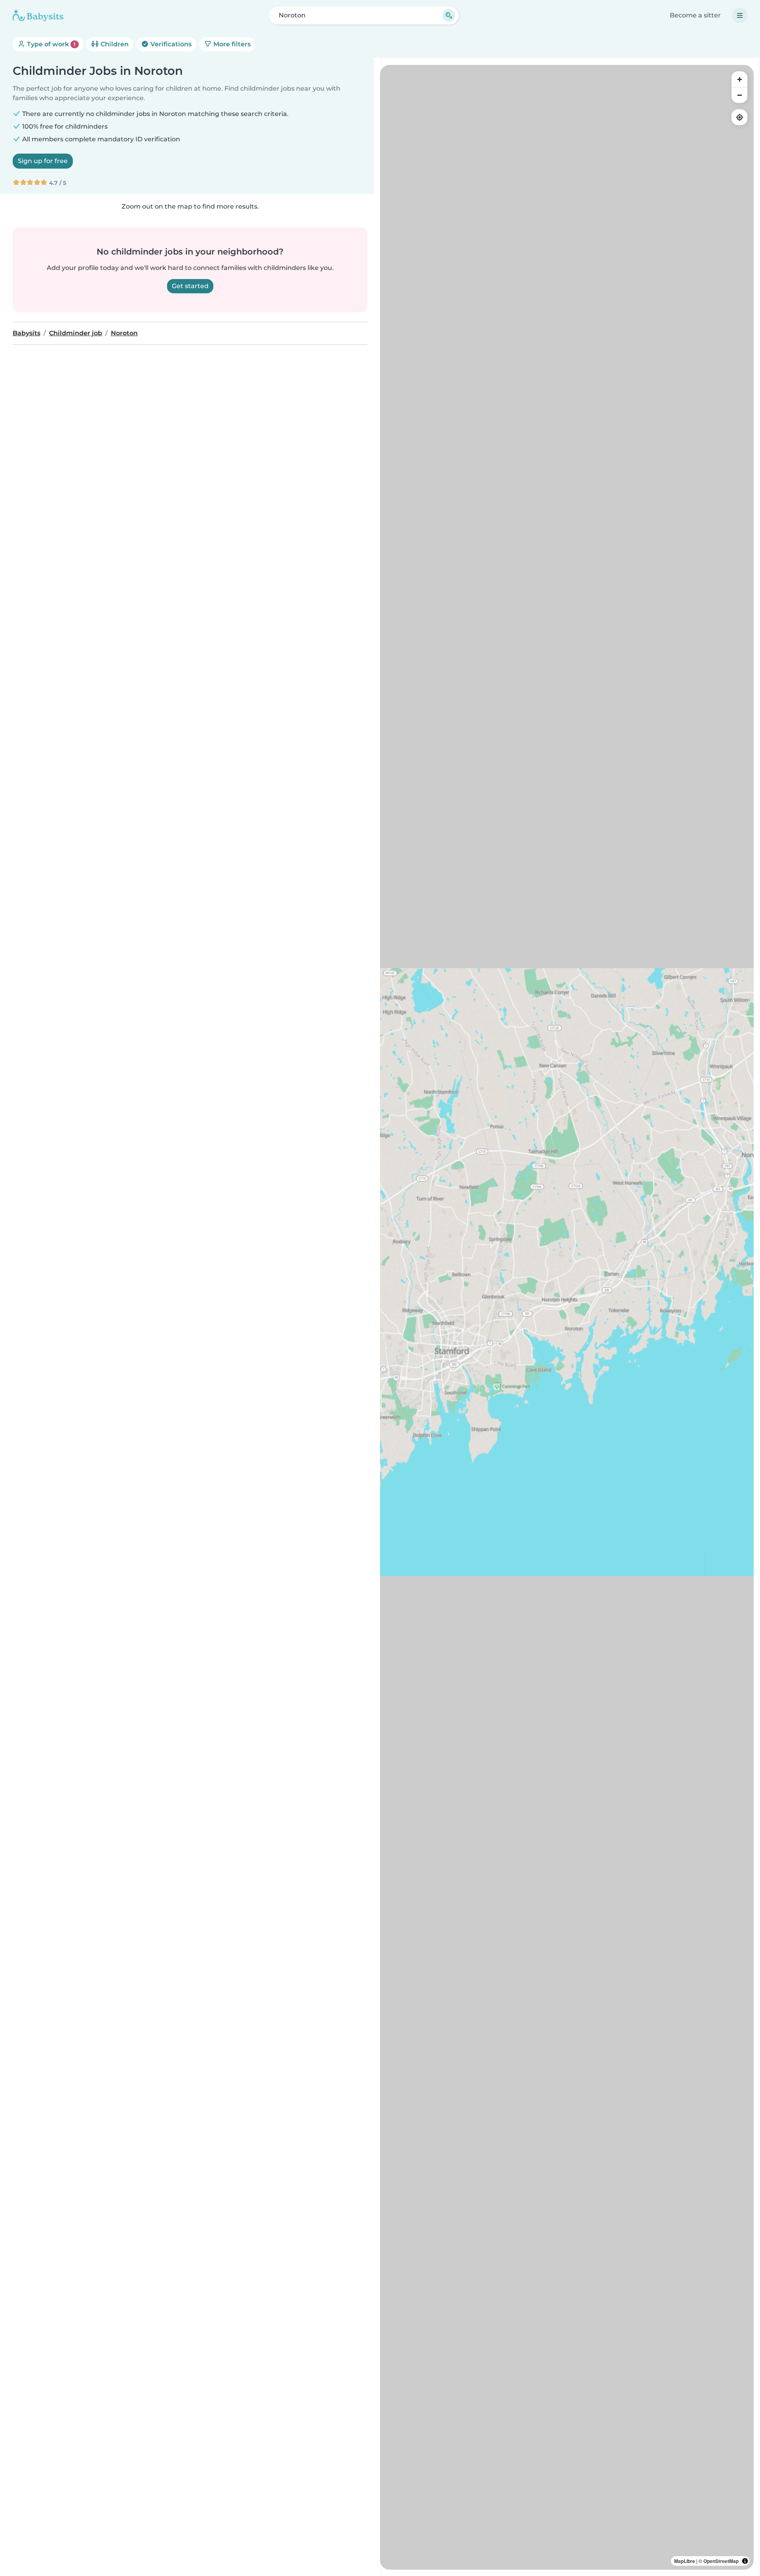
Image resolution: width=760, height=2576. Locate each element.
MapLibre (685, 2561)
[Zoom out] (739, 95)
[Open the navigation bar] (740, 15)
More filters (231, 44)
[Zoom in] (739, 79)
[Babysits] (38, 15)
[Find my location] (739, 117)
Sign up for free (43, 161)
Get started (190, 286)
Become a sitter (695, 15)
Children (114, 44)
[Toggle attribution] (745, 2561)
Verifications (170, 44)
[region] (567, 1317)
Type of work (50, 44)
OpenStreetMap (721, 2561)
